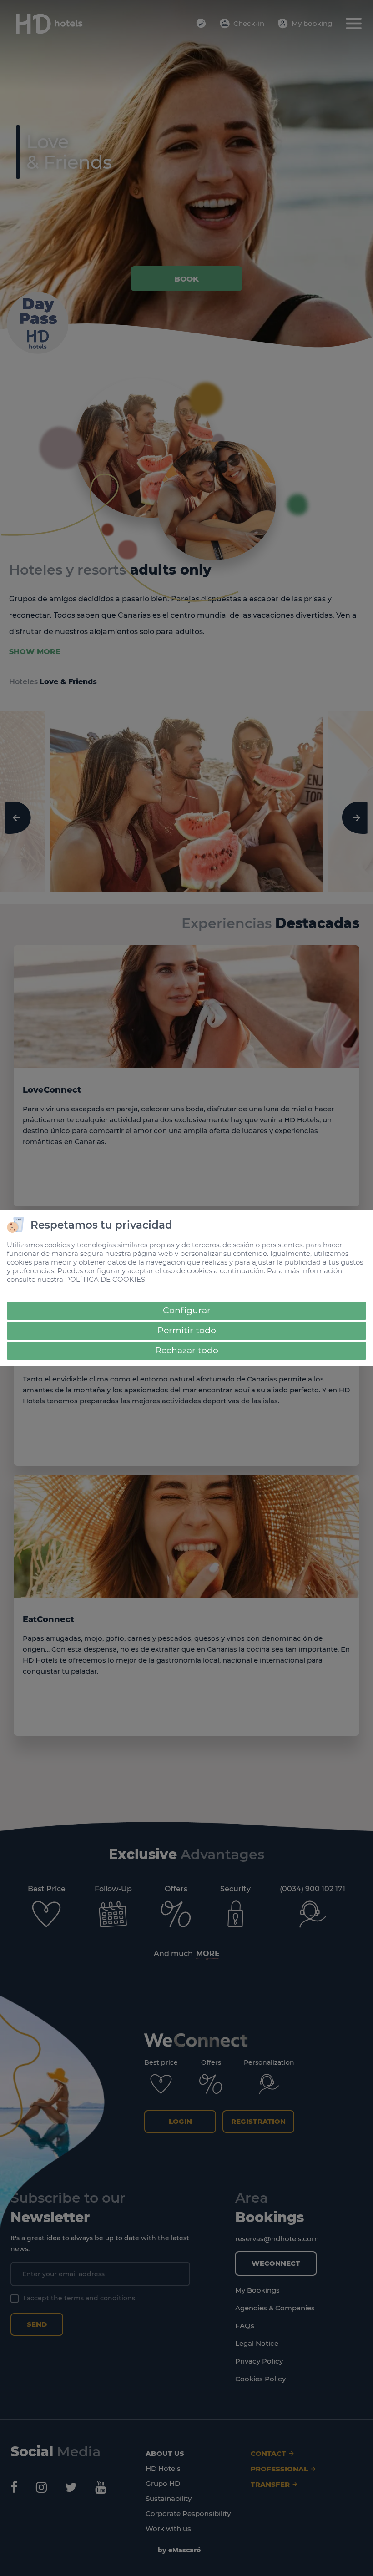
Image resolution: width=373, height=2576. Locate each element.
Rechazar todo (187, 1350)
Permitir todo (187, 1330)
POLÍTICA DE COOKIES (105, 1279)
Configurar (187, 1310)
